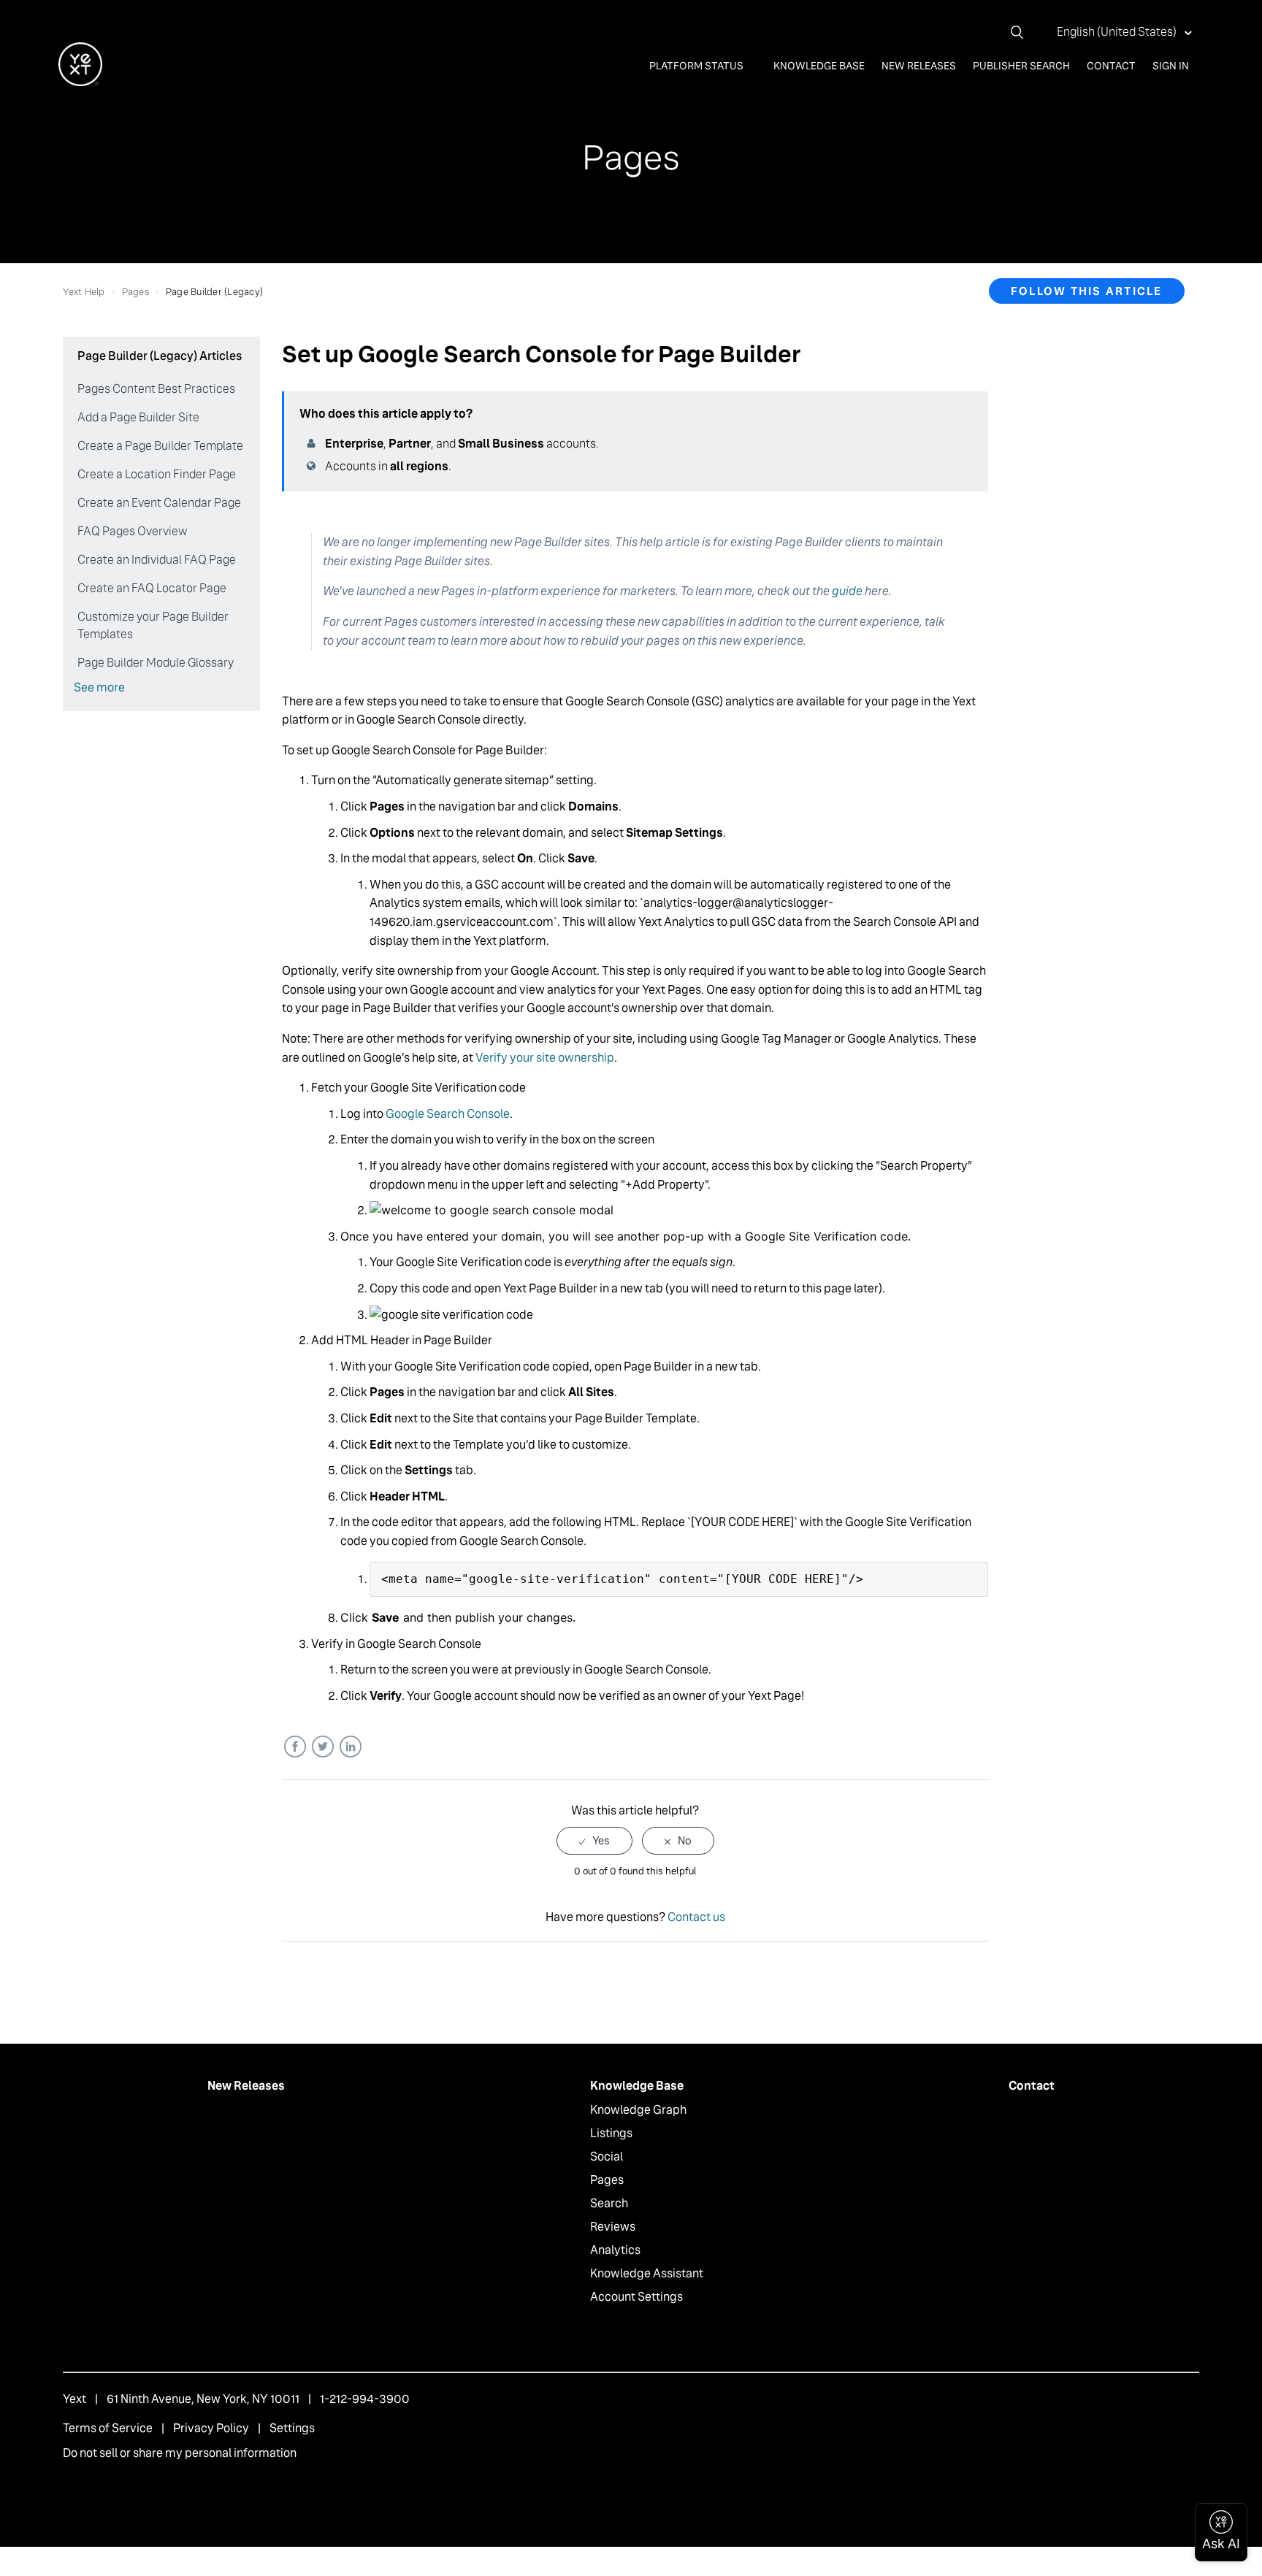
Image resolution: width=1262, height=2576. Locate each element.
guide (847, 591)
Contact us (696, 1917)
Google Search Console (448, 1114)
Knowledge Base (819, 66)
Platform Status (697, 66)
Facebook (295, 1747)
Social (607, 2157)
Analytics (615, 2250)
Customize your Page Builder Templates (153, 625)
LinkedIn (350, 1747)
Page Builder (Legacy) (214, 292)
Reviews (613, 2227)
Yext (74, 2399)
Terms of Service (108, 2428)
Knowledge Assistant (647, 2273)
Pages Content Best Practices (156, 389)
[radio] (594, 1840)
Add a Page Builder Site (138, 417)
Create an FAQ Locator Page (152, 588)
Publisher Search (1021, 66)
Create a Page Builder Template (160, 446)
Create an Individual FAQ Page (157, 560)
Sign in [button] (1171, 66)
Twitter (322, 1747)
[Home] (80, 82)
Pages (135, 292)
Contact (1111, 66)
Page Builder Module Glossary (156, 663)
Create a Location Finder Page (157, 474)
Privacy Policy (211, 2428)
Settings (292, 2428)
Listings (611, 2133)
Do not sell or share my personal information (180, 2453)
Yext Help (84, 292)
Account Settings (636, 2297)
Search (609, 2203)
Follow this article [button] (1087, 291)
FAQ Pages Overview (133, 531)
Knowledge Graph (638, 2110)
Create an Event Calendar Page (159, 503)
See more (99, 687)
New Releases (919, 66)
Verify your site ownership (545, 1058)
